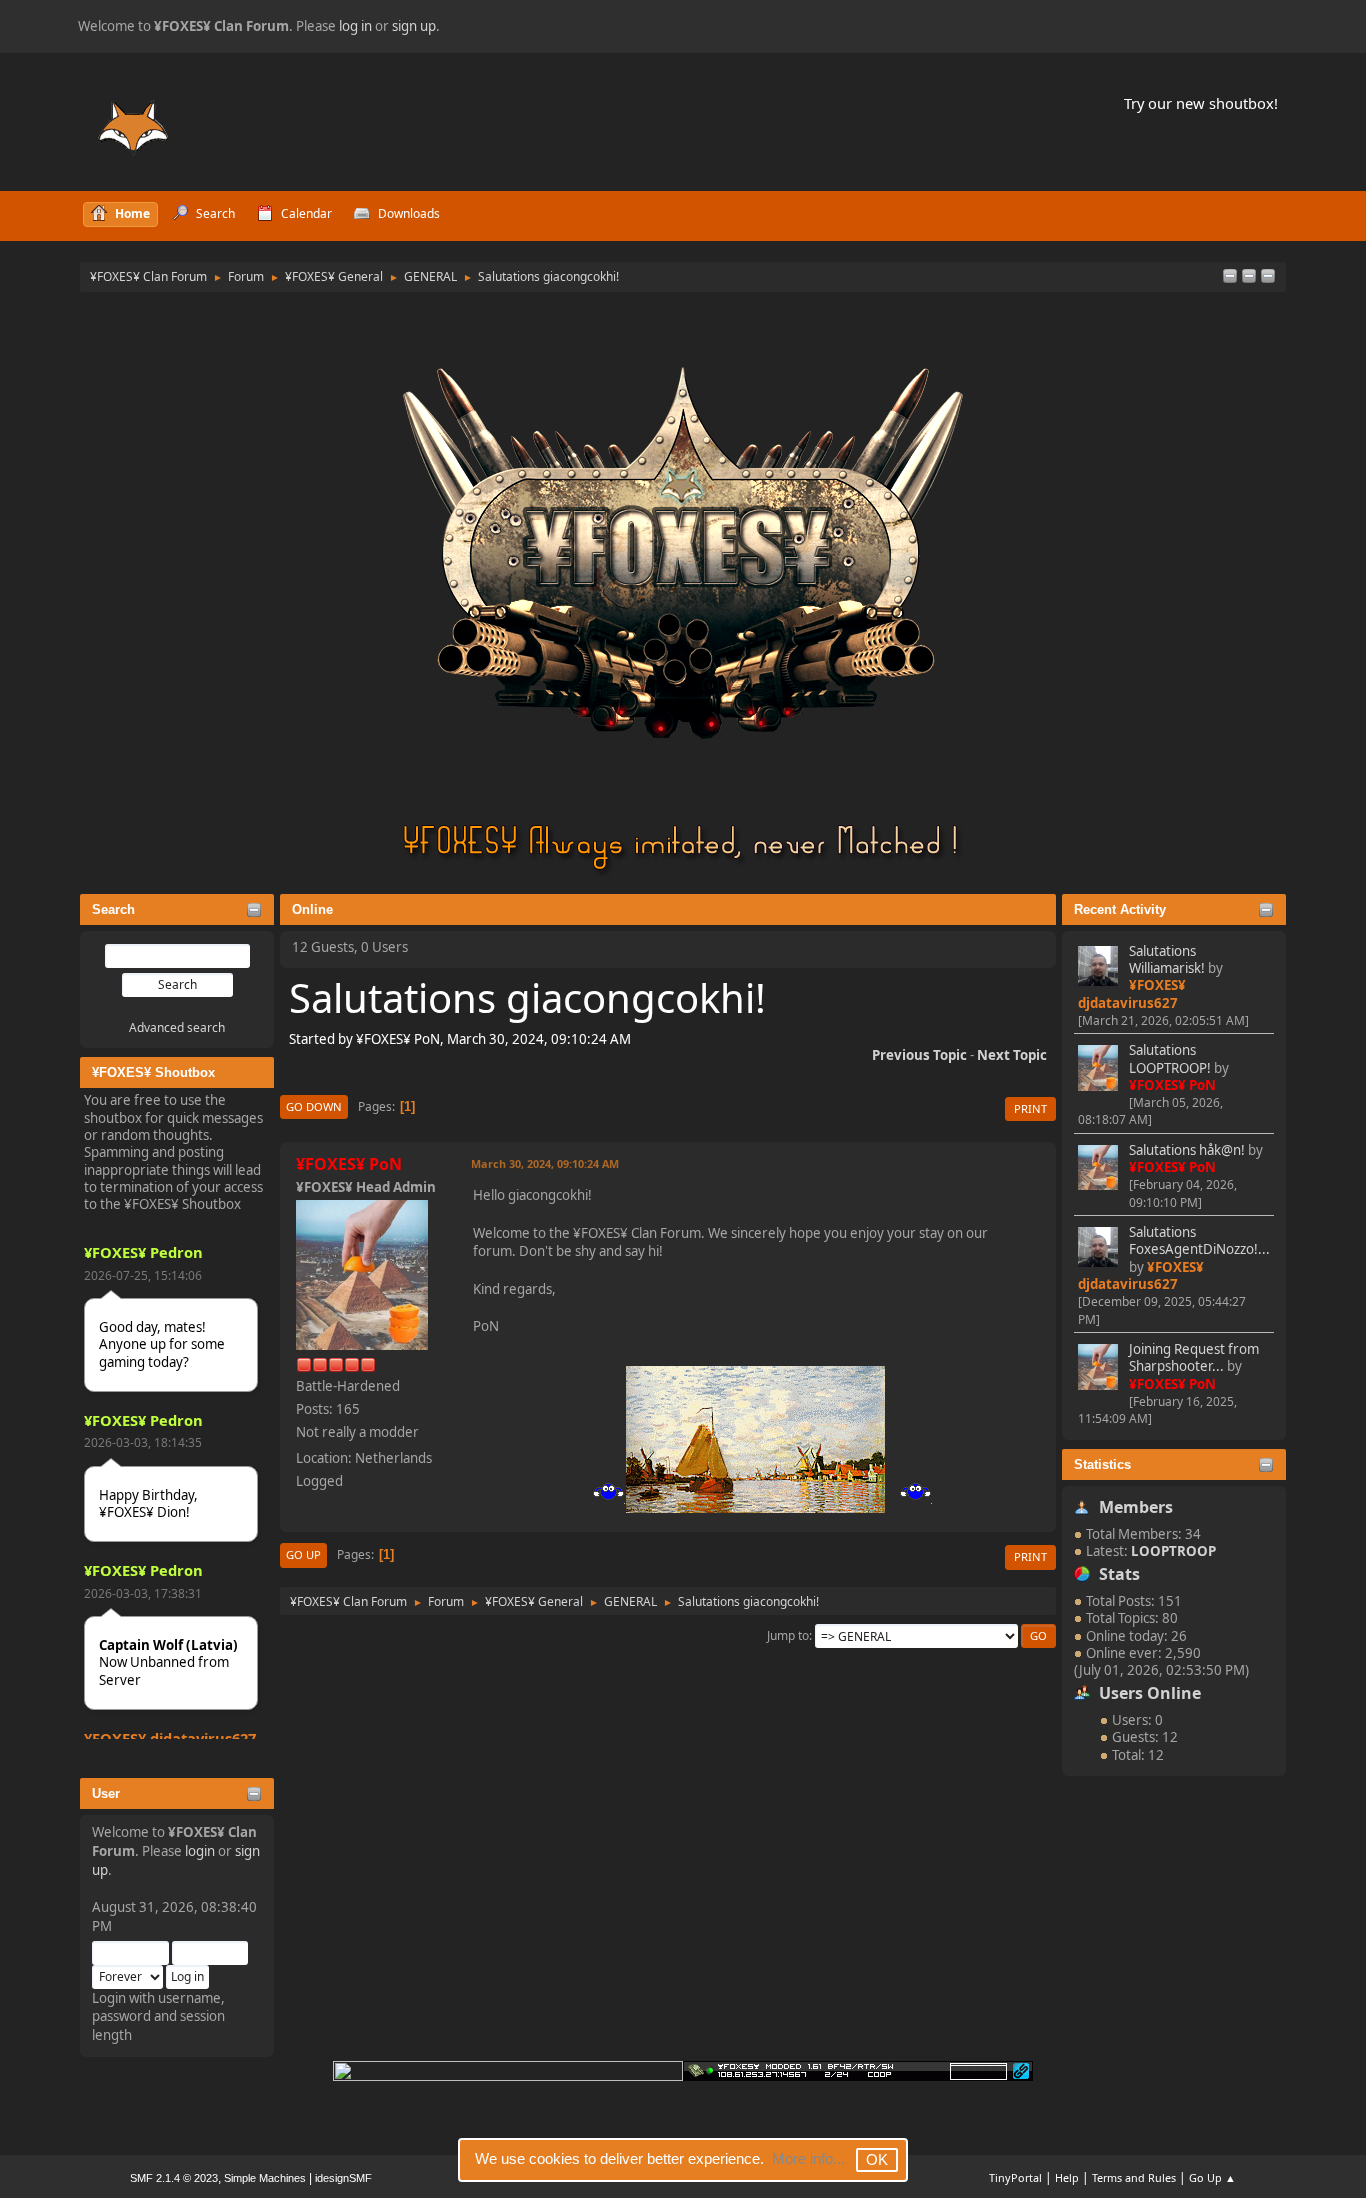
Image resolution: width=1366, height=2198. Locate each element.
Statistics (1102, 1464)
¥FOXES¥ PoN (1172, 1085)
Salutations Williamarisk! (1167, 959)
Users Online (1150, 1693)
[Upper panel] (1268, 277)
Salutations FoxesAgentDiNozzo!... (1199, 1240)
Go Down (314, 1106)
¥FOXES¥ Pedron (143, 1252)
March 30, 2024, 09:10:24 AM (545, 1163)
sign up (414, 26)
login (200, 1851)
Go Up (303, 1554)
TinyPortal (1015, 2177)
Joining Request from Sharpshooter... (1194, 1357)
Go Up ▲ (1212, 2177)
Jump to (788, 1635)
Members (1136, 1507)
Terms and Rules (1134, 2177)
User (106, 1793)
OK (877, 2159)
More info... (808, 2158)
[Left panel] (1230, 277)
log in (355, 26)
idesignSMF (343, 2178)
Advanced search (177, 1027)
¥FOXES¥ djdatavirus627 (170, 1738)
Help (1067, 2177)
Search (113, 909)
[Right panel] (1249, 277)
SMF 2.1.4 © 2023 (174, 2178)
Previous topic (919, 1055)
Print (1030, 1108)
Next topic (1012, 1055)
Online (312, 909)
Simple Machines (265, 2178)
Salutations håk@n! (1187, 1150)
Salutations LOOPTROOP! (1170, 1058)
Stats (1119, 1574)
